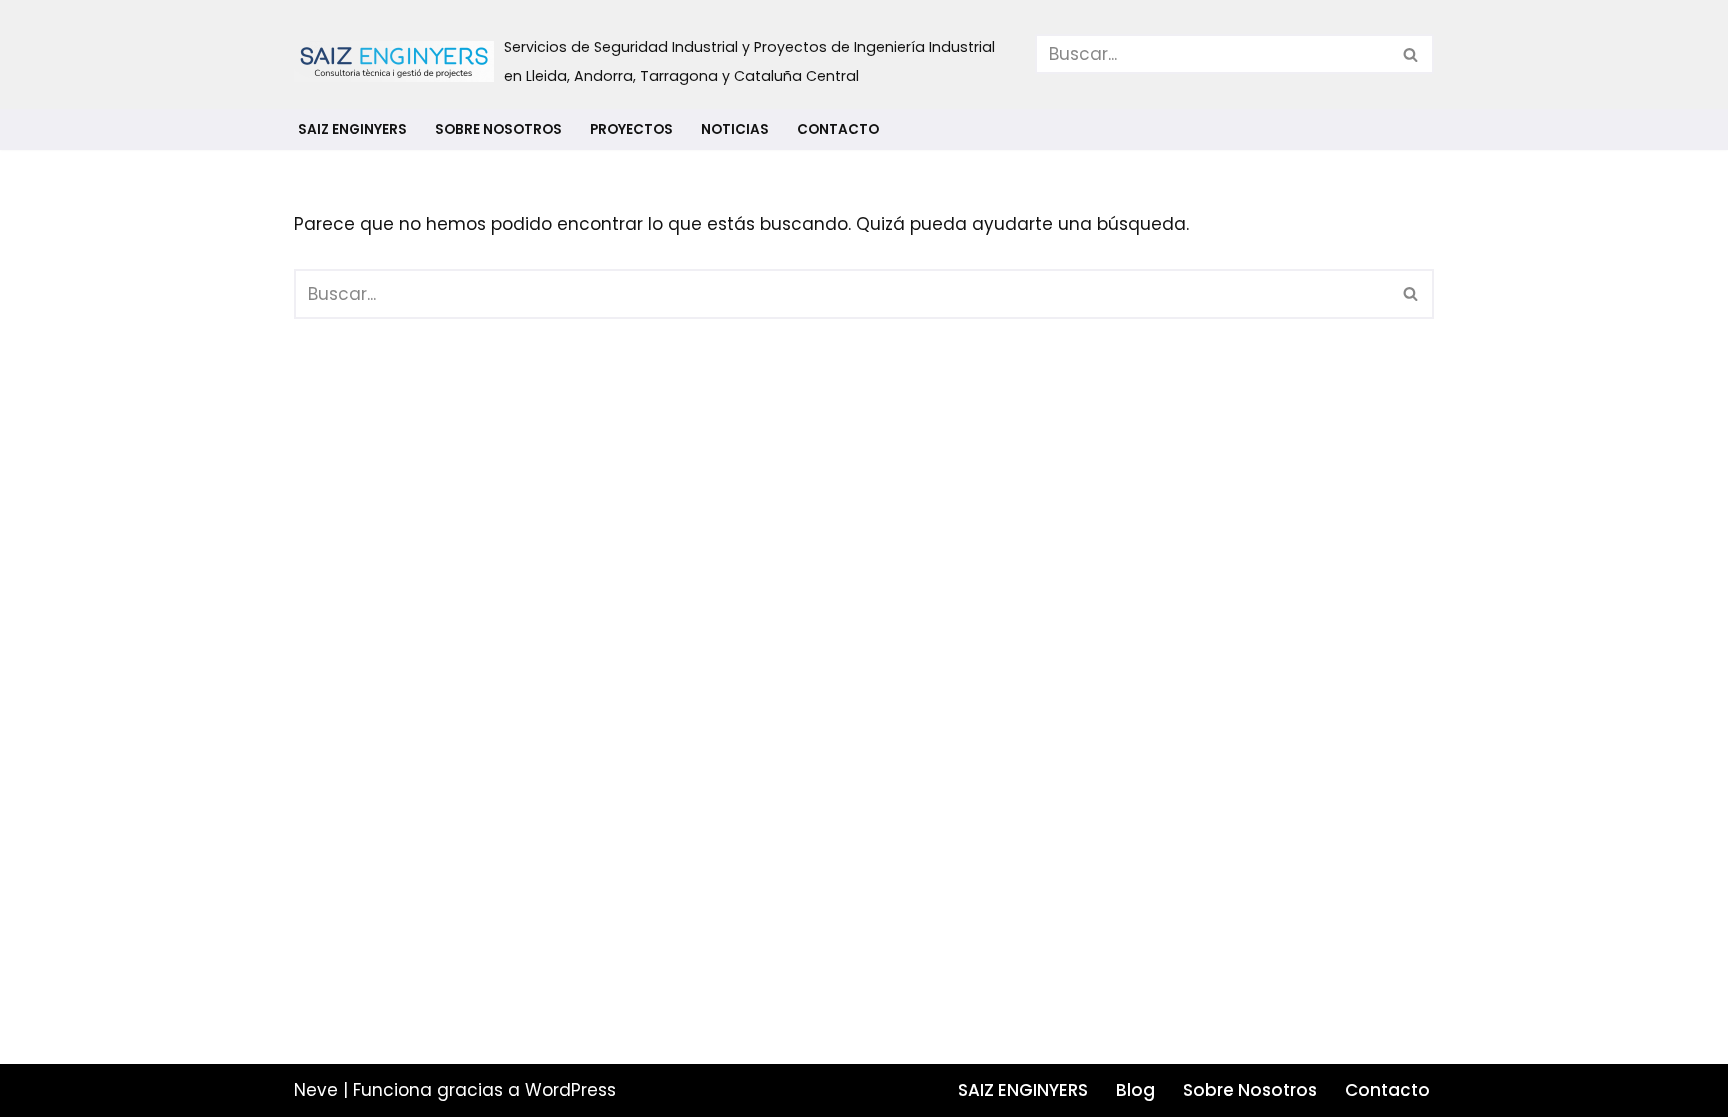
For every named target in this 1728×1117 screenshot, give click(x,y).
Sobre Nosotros (498, 129)
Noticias (735, 129)
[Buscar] (1411, 54)
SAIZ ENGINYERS (352, 129)
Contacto (838, 129)
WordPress (570, 1090)
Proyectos (631, 129)
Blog (1135, 1090)
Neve (316, 1090)
